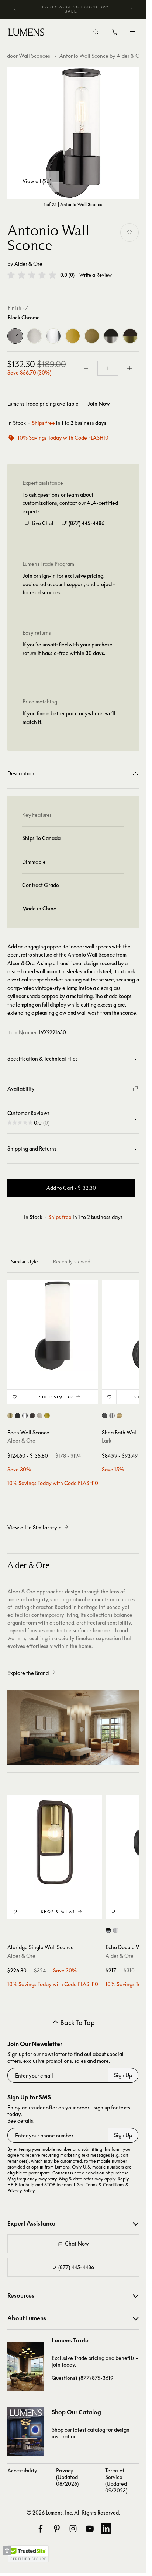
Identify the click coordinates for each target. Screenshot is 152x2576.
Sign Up (123, 2075)
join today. (64, 2365)
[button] (32, 275)
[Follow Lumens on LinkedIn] (106, 2529)
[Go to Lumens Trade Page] (26, 2367)
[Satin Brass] (73, 336)
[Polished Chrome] (53, 336)
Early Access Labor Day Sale (76, 9)
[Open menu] (132, 32)
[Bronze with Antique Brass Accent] (130, 336)
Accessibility (22, 2470)
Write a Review (96, 275)
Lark (107, 1440)
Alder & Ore (28, 264)
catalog (96, 2430)
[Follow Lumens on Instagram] (73, 2529)
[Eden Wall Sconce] (53, 1326)
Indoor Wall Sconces (26, 56)
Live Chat (43, 523)
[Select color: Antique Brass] (10, 1416)
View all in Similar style (34, 1527)
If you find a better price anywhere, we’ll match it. (69, 717)
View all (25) (37, 181)
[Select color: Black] (18, 1416)
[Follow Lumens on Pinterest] (57, 2529)
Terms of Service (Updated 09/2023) (116, 2480)
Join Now (99, 404)
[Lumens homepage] (26, 33)
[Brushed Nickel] (34, 336)
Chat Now (77, 2243)
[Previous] (15, 9)
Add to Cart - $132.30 (71, 1188)
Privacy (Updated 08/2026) (67, 2477)
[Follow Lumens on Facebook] (41, 2529)
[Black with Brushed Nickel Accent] (111, 336)
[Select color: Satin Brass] (47, 1416)
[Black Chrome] (15, 336)
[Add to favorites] (129, 232)
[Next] (131, 9)
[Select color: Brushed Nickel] (40, 1416)
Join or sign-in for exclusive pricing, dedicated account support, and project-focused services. (69, 584)
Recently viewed (72, 1262)
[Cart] (115, 34)
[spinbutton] (108, 368)
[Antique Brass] (92, 336)
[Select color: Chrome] (112, 1416)
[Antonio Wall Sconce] (73, 133)
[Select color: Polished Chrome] (25, 1416)
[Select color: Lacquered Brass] (119, 1416)
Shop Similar (56, 1397)
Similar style (25, 1262)
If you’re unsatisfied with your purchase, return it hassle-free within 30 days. (68, 649)
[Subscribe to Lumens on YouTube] (90, 2529)
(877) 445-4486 (87, 523)
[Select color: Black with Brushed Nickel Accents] (108, 1930)
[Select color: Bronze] (32, 1416)
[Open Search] (96, 33)
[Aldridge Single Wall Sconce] (55, 1842)
